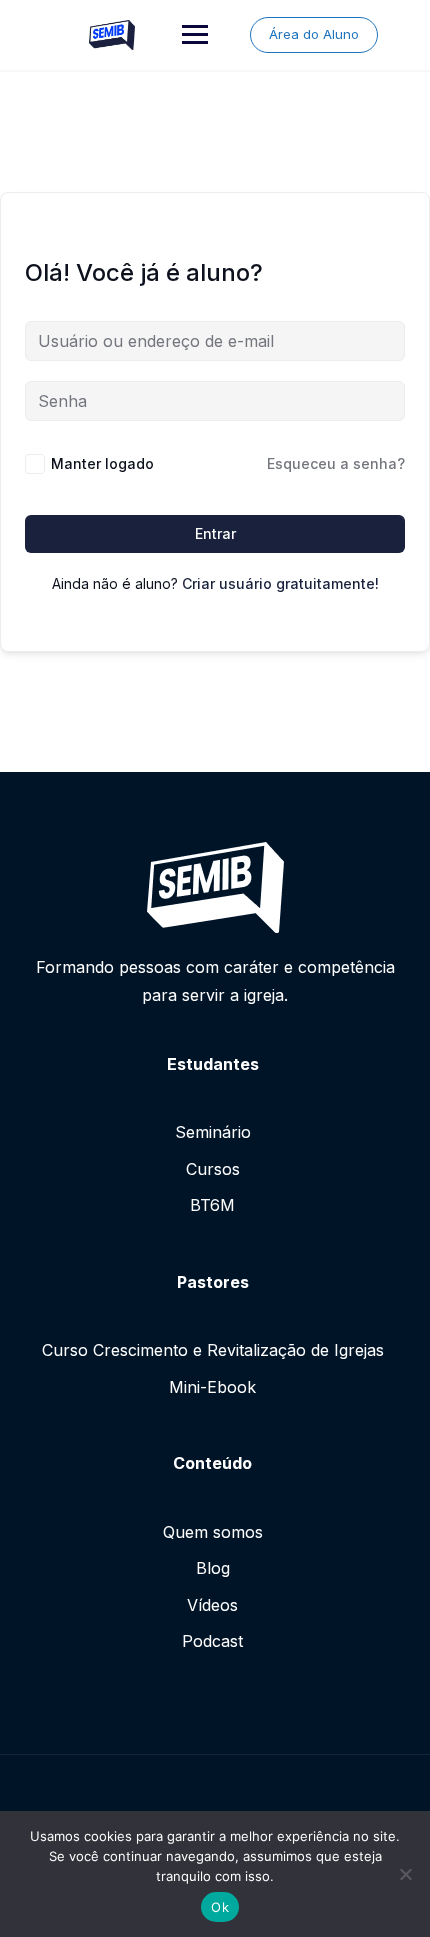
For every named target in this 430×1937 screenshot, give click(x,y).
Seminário (213, 1132)
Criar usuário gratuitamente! (280, 583)
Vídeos (212, 1605)
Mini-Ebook (212, 1387)
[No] (405, 1874)
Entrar (215, 533)
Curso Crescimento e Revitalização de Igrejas (213, 1350)
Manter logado (102, 463)
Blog (213, 1568)
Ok (220, 1907)
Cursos (213, 1169)
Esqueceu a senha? (336, 463)
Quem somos (213, 1532)
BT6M (212, 1205)
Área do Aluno (314, 34)
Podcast (212, 1641)
